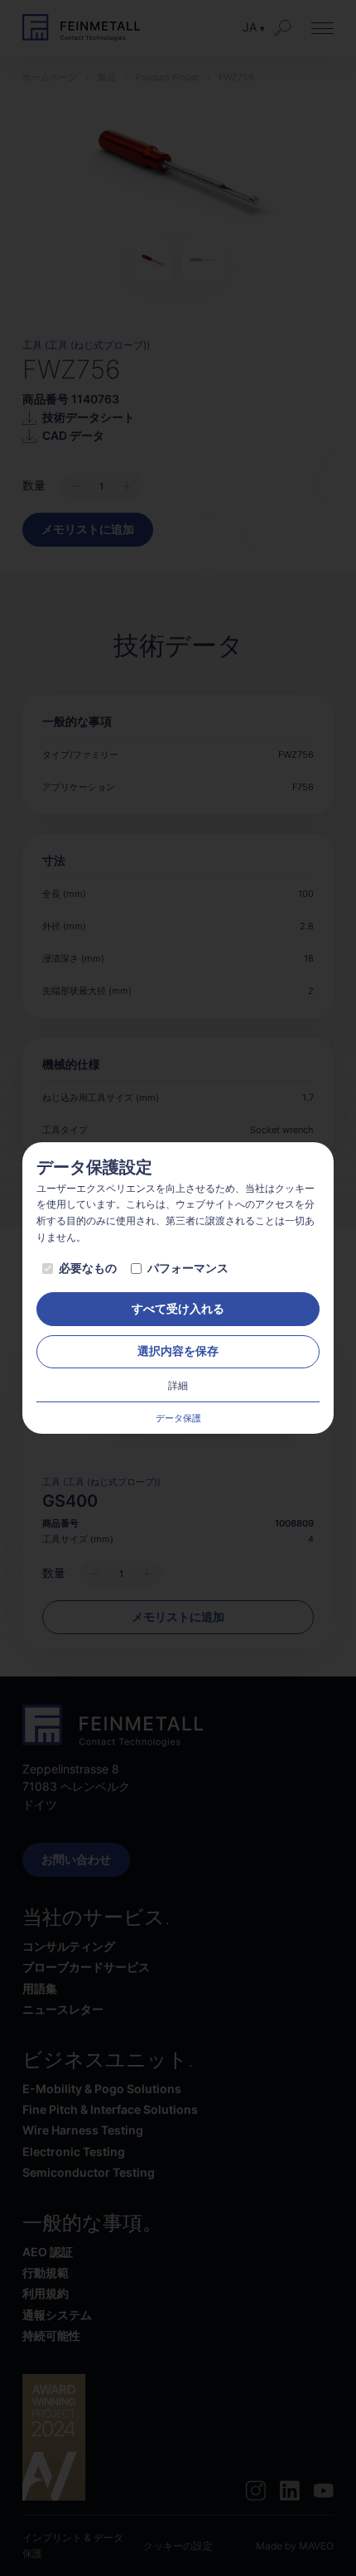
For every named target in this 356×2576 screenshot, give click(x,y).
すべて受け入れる (178, 1309)
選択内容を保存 (178, 1351)
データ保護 (178, 1418)
